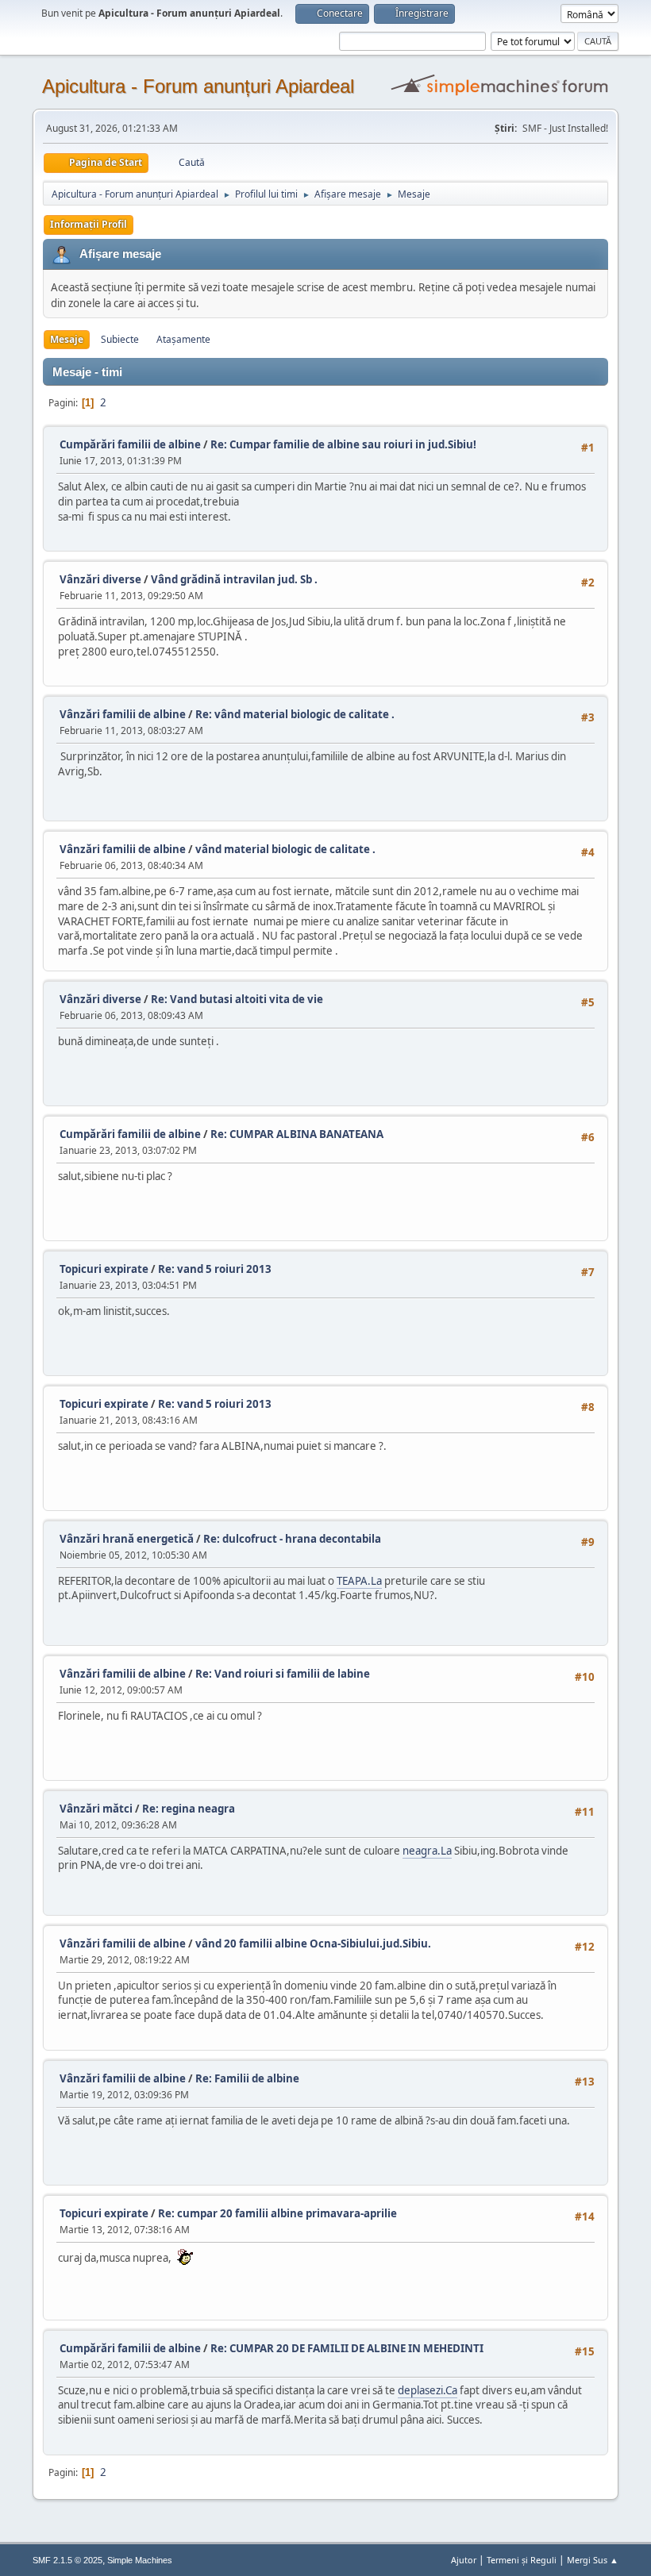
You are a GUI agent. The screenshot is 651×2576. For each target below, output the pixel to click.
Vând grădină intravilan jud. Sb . (234, 579)
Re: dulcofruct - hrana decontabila (292, 1539)
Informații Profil (89, 224)
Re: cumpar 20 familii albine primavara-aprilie (277, 2213)
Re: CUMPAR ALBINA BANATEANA (297, 1134)
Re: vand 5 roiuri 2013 (215, 1269)
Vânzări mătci (96, 1809)
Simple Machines (140, 2560)
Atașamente (183, 339)
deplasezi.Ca (428, 2390)
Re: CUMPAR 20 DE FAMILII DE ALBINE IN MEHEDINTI (347, 2348)
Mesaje (67, 339)
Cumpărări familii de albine (130, 444)
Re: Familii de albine (247, 2078)
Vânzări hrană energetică (127, 1539)
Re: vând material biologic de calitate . (295, 714)
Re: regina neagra (189, 1809)
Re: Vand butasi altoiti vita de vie (237, 999)
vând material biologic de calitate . (285, 849)
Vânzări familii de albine (123, 714)
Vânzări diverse (102, 579)
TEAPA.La (359, 1581)
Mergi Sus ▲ (593, 2560)
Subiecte (120, 339)
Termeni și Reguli (522, 2560)
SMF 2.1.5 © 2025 (67, 2560)
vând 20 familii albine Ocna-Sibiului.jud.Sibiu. (313, 1944)
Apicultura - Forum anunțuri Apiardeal (198, 86)
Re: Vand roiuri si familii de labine (283, 1674)
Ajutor (464, 2560)
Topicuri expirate (104, 1269)
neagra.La (427, 1851)
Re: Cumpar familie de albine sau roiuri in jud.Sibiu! (343, 444)
